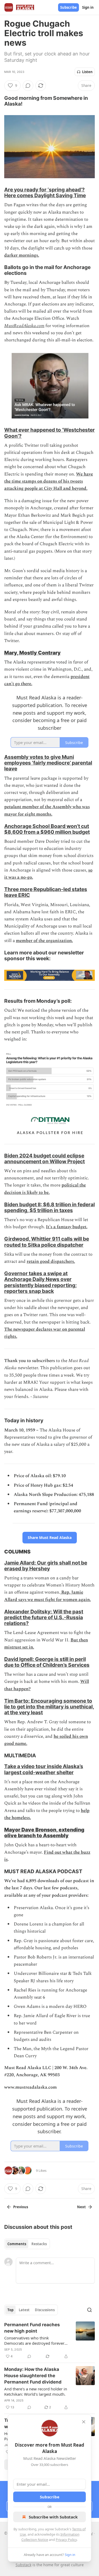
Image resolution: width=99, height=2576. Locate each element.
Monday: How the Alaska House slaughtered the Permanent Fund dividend (33, 2376)
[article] (49, 2340)
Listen (87, 72)
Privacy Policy (66, 2540)
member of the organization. (44, 941)
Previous (21, 2207)
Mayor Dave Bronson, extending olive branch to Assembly (44, 1833)
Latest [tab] (24, 2310)
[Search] (89, 2310)
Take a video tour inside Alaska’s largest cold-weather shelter (44, 1769)
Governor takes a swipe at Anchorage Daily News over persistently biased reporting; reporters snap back (41, 1282)
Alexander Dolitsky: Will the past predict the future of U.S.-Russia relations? (44, 1617)
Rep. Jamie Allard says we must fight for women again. (48, 1596)
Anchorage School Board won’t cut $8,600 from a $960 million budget (47, 829)
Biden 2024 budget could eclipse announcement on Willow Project (44, 1159)
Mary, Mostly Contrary (32, 653)
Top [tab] (10, 2310)
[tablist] (27, 2244)
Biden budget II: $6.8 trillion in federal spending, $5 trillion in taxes (49, 1207)
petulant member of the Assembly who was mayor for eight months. (47, 810)
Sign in (88, 7)
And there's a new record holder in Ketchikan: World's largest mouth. (36, 2391)
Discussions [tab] (45, 2310)
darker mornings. (22, 255)
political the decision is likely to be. (45, 1189)
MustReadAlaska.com (24, 326)
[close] (84, 2422)
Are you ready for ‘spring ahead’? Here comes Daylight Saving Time (45, 192)
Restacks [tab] (39, 2244)
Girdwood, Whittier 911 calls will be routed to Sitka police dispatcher (47, 1242)
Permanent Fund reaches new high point (32, 2328)
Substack (23, 2565)
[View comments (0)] (28, 86)
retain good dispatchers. (51, 1261)
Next (81, 2207)
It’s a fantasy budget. (67, 1227)
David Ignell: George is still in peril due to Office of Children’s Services (47, 1662)
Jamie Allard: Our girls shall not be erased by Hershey (46, 1566)
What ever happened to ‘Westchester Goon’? (49, 433)
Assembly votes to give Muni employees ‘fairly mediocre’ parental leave (48, 763)
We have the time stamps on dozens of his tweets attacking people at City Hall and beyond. (49, 481)
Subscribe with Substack (53, 2517)
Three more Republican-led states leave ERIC (46, 892)
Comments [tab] (17, 2244)
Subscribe (69, 7)
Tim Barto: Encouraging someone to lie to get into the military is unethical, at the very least (49, 1707)
